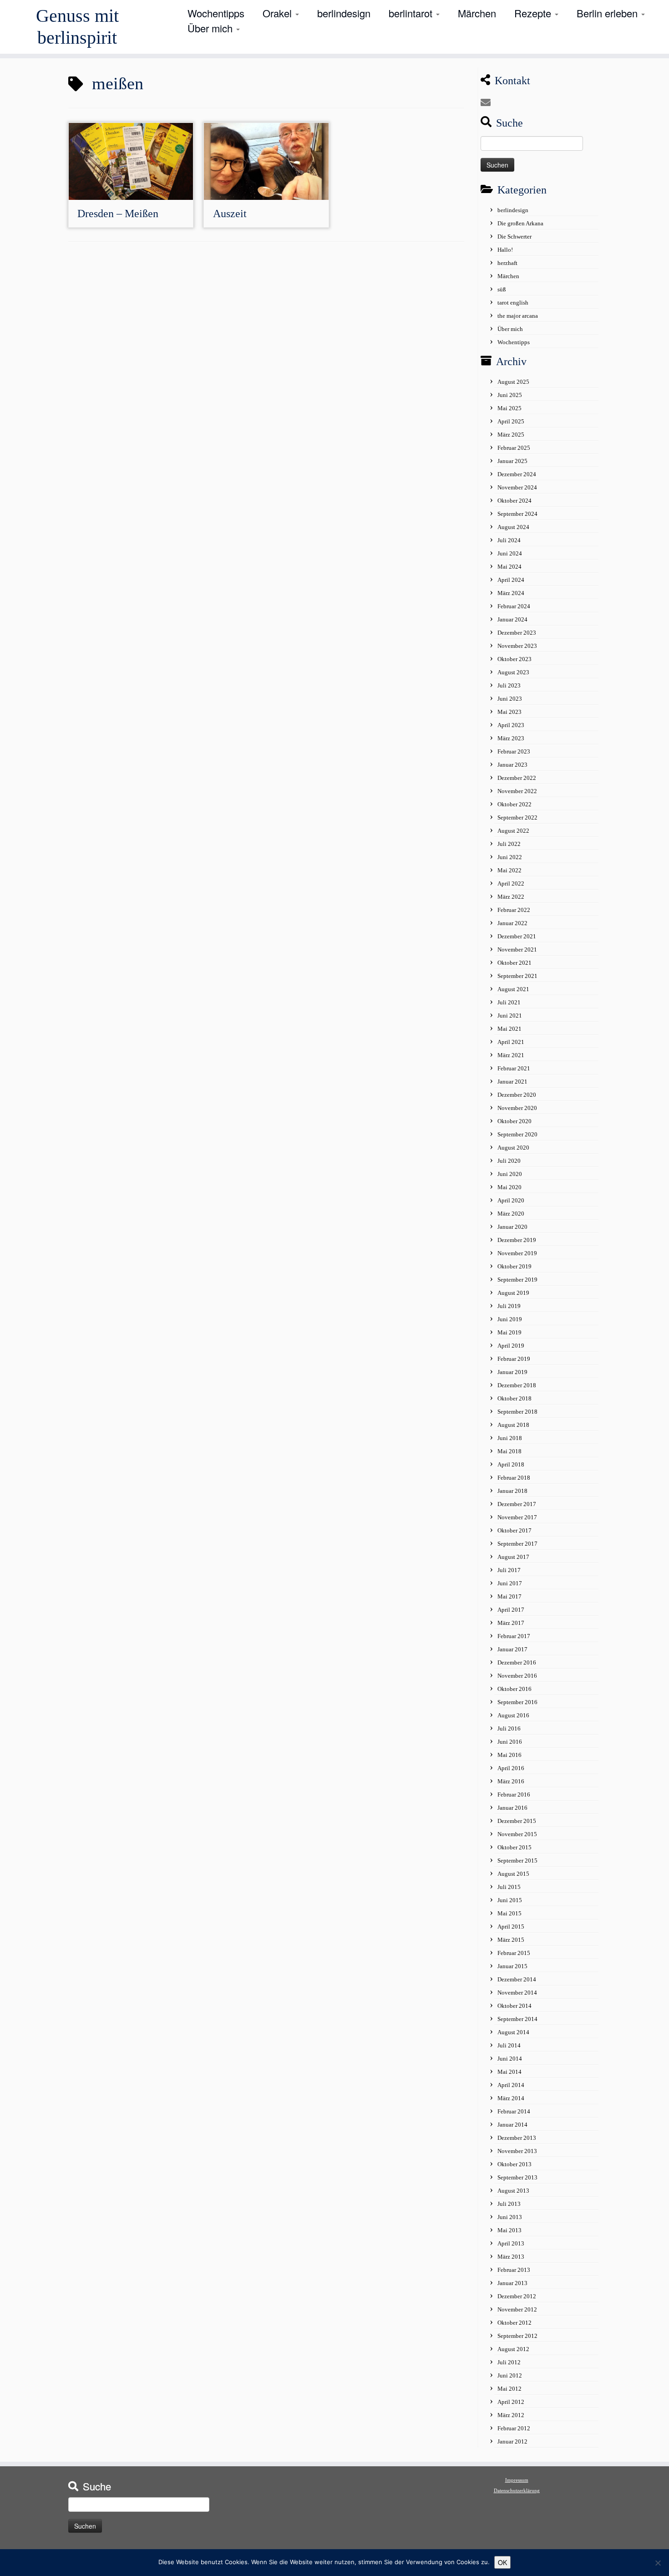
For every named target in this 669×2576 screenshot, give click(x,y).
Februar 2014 (514, 2111)
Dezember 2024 (517, 474)
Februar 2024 (514, 606)
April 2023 (511, 725)
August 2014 (513, 2032)
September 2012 (517, 2336)
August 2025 (513, 382)
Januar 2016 (512, 1808)
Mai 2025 (509, 408)
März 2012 (511, 2415)
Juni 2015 (510, 1900)
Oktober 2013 (514, 2164)
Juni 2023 (510, 699)
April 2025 (511, 421)
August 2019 (513, 1293)
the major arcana (518, 316)
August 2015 (513, 1874)
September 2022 (517, 817)
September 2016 (517, 1702)
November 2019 (517, 1253)
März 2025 (511, 435)
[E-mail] (489, 103)
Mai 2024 (509, 567)
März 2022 (511, 897)
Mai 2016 (509, 1755)
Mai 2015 (509, 1913)
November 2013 (517, 2151)
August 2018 (513, 1425)
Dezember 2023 (517, 633)
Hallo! (505, 250)
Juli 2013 (509, 2204)
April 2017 (511, 1610)
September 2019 (517, 1280)
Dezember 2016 (517, 1662)
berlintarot (412, 13)
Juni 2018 (510, 1438)
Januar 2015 (512, 1966)
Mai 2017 (509, 1596)
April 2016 (511, 1768)
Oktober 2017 (514, 1530)
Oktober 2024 (514, 501)
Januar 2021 (512, 1082)
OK (502, 2562)
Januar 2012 (512, 2441)
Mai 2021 (509, 1029)
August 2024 (513, 527)
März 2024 (511, 593)
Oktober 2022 (514, 804)
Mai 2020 (509, 1187)
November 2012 (517, 2309)
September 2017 (517, 1544)
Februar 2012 (514, 2428)
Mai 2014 (509, 2072)
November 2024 (517, 487)
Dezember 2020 (517, 1095)
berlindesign (344, 13)
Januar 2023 (512, 765)
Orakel (279, 13)
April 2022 (511, 883)
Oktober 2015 (514, 1847)
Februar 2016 (514, 1795)
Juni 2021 (510, 1016)
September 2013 (517, 2177)
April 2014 (511, 2085)
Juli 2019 (509, 1306)
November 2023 (517, 646)
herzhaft (507, 263)
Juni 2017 (510, 1583)
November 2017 (517, 1517)
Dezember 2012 (517, 2296)
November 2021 (517, 949)
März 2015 (511, 1940)
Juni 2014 (510, 2059)
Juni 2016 (510, 1742)
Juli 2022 (509, 844)
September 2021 (517, 976)
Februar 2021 (514, 1068)
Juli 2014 (509, 2045)
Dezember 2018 (517, 1385)
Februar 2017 (514, 1636)
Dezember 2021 (517, 936)
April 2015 (511, 1927)
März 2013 (511, 2257)
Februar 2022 (514, 910)
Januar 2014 (512, 2125)
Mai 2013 (509, 2230)
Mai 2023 (509, 712)
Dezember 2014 (517, 1979)
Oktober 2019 (514, 1266)
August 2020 (513, 1148)
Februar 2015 (514, 1953)
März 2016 (511, 1781)
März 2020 (511, 1214)
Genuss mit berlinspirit (77, 27)
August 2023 (513, 672)
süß (502, 289)
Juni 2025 (510, 395)
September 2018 (517, 1412)
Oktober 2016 (514, 1689)
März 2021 (511, 1055)
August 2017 (513, 1557)
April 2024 (511, 580)
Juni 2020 (510, 1174)
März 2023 (511, 738)
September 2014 (517, 2019)
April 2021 (511, 1042)
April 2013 (511, 2243)
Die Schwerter (514, 237)
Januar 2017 (512, 1649)
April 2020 (511, 1200)
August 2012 (513, 2349)
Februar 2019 (514, 1359)
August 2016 (513, 1715)
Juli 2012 (509, 2362)
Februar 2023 (514, 751)
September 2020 (517, 1134)
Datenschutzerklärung (517, 2490)
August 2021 (513, 989)
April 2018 (511, 1464)
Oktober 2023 (514, 659)
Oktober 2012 (514, 2323)
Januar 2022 (512, 923)
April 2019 (511, 1346)
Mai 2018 (509, 1451)
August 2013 (513, 2191)
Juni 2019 (510, 1319)
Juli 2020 (509, 1161)
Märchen (477, 13)
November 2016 (517, 1676)
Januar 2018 (512, 1491)
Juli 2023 (509, 685)
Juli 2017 (509, 1570)
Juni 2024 (510, 553)
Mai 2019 (509, 1332)
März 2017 (511, 1623)
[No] (658, 2563)
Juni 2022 (510, 857)
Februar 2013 (514, 2270)
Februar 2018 (514, 1478)
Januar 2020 (512, 1227)
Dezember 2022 (517, 778)
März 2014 (511, 2098)
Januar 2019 (512, 1372)
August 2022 (513, 831)
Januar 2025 (512, 461)
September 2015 (517, 1861)
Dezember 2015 (517, 1821)
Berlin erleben (608, 13)
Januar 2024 (512, 619)
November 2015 (517, 1834)
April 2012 (511, 2402)
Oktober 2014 (514, 2006)
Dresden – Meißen (118, 214)
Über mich (211, 28)
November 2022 (517, 791)
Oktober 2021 (514, 963)
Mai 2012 (509, 2389)
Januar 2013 (512, 2283)
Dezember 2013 (517, 2138)
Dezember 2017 (517, 1504)
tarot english (513, 303)
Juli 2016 (509, 1728)
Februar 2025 (514, 448)
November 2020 (517, 1108)
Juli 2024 (509, 540)
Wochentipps (216, 13)
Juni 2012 (510, 2375)
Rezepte (534, 13)
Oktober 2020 (514, 1121)
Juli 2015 (509, 1887)
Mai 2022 (509, 870)
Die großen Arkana (520, 223)
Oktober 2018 (514, 1398)
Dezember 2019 (517, 1240)
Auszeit (230, 214)
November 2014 (517, 1993)
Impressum (517, 2480)
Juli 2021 (509, 1002)
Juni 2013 (510, 2217)
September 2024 (517, 514)
